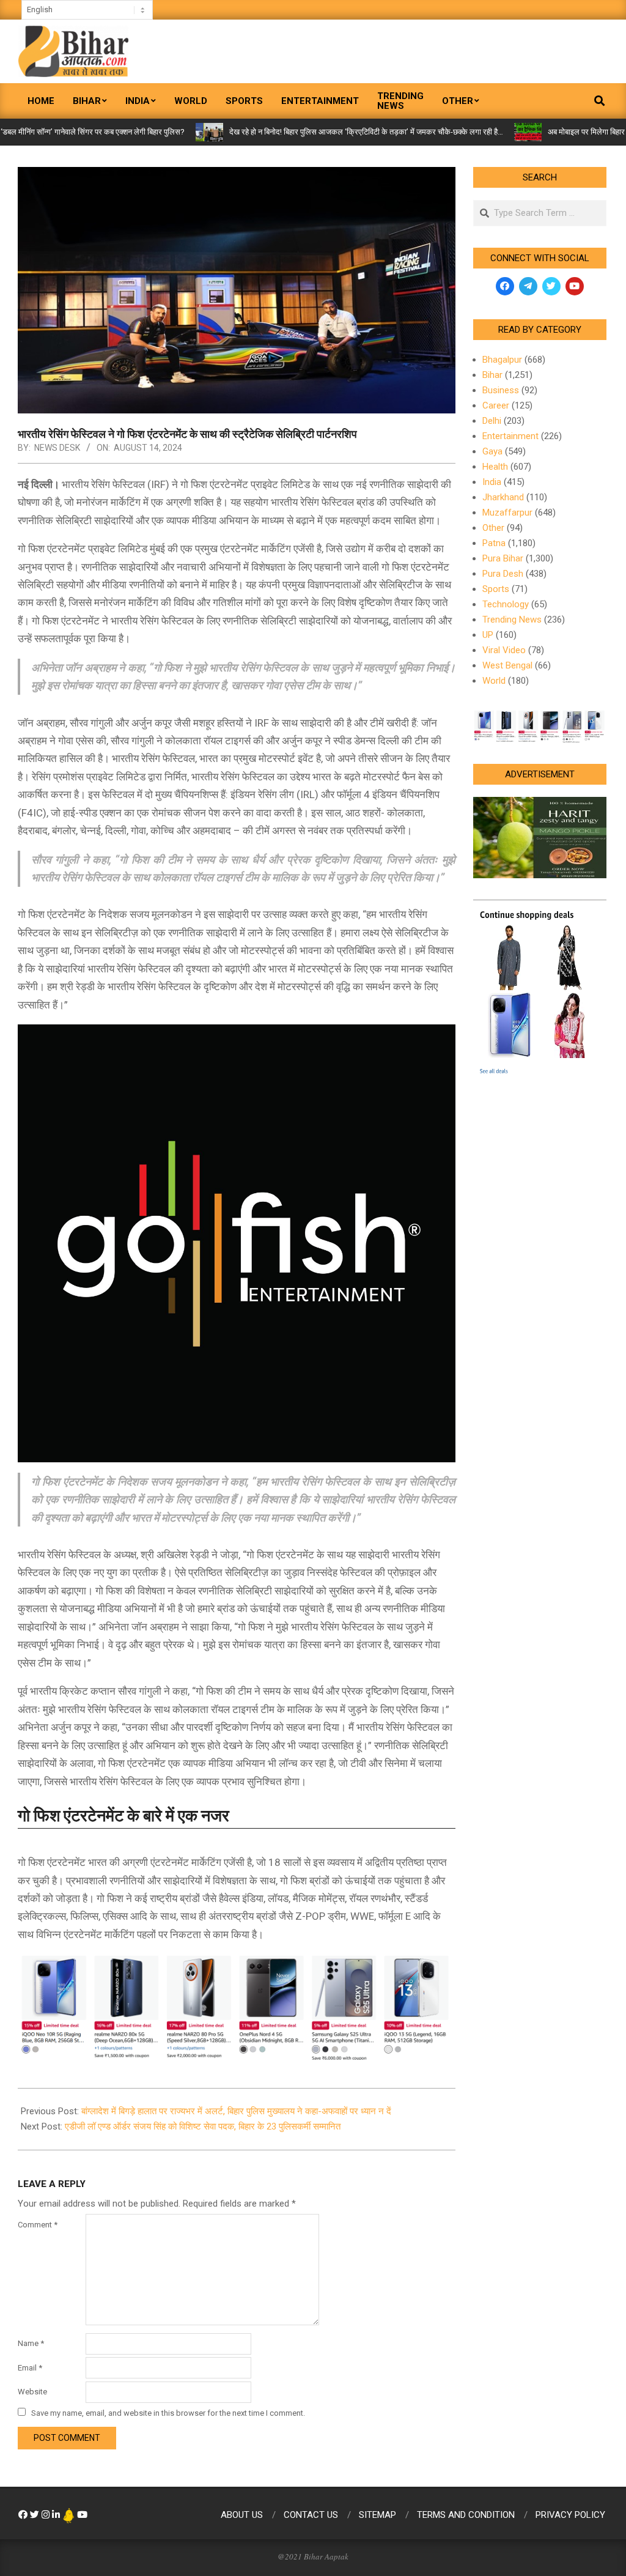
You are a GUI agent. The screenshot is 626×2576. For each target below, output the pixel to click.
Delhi (492, 421)
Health (495, 467)
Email (30, 2368)
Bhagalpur (502, 360)
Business (501, 390)
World (494, 681)
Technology (506, 604)
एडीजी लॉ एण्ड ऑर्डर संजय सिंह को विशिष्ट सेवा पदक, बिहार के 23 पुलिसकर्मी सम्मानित (203, 2126)
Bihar (492, 375)
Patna (494, 543)
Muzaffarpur (507, 513)
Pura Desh (503, 574)
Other (493, 528)
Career (496, 405)
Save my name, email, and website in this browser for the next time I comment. (168, 2413)
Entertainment (510, 436)
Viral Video (504, 650)
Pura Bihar (503, 558)
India (492, 482)
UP (488, 635)
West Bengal (507, 665)
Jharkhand (503, 497)
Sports (496, 589)
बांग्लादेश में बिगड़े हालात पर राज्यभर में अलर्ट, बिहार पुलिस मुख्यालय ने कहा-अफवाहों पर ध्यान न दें (236, 2111)
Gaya (492, 451)
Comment (38, 2225)
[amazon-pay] (237, 2006)
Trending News (512, 620)
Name (31, 2343)
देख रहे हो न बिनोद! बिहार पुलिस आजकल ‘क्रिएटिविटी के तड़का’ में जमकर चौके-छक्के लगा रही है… (312, 132)
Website (32, 2392)
